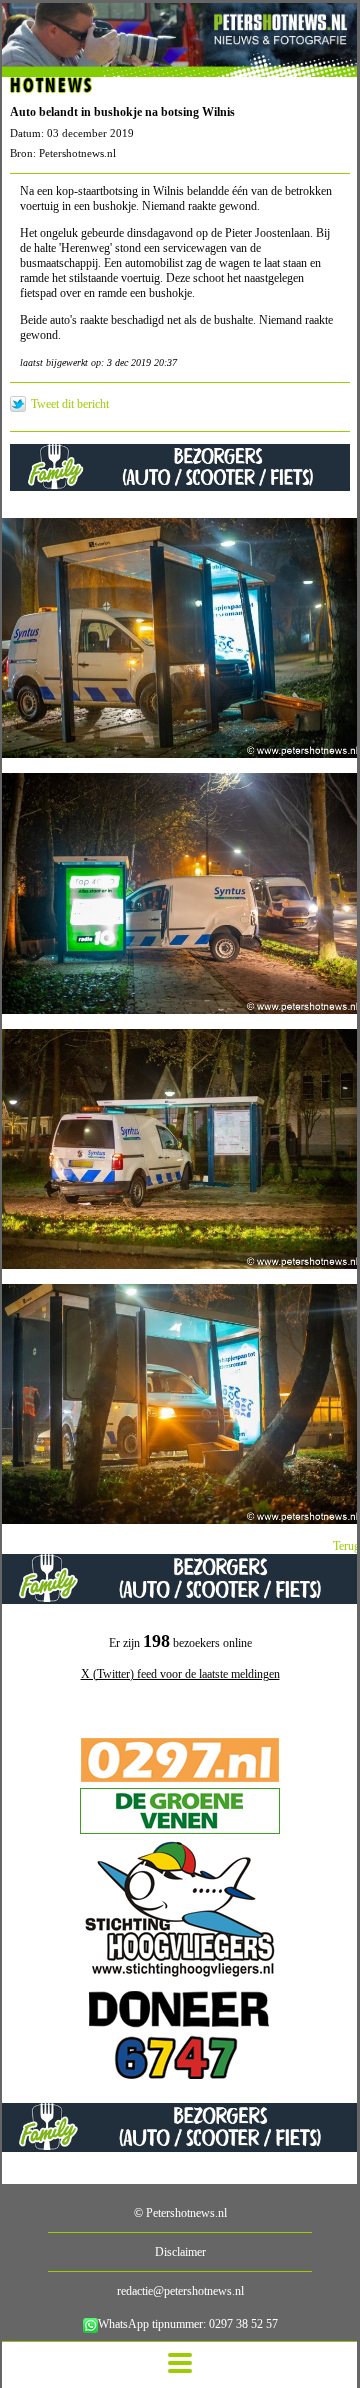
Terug (346, 1546)
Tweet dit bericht (70, 404)
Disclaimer (180, 2252)
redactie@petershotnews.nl (180, 2291)
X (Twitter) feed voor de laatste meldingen (180, 1674)
